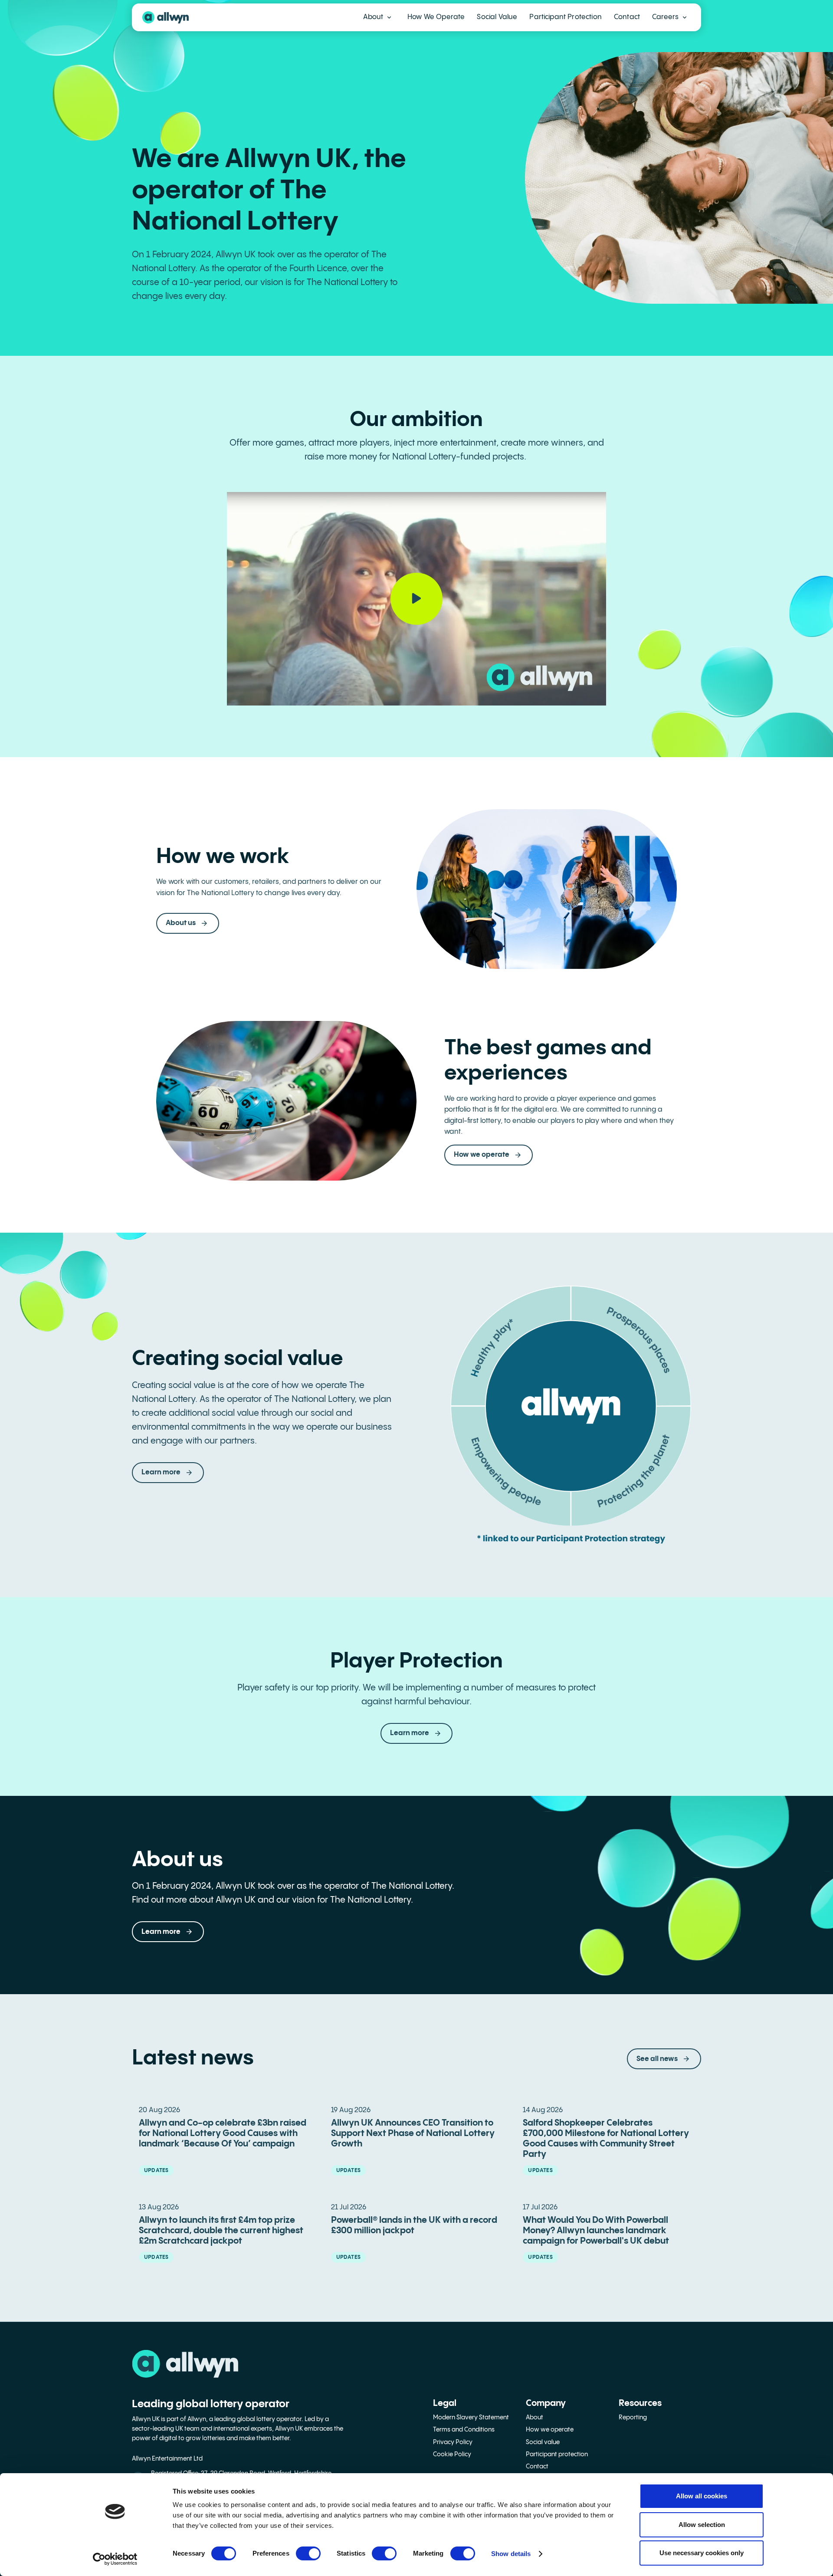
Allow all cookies (702, 2496)
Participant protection (557, 2455)
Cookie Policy (452, 2455)
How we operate (550, 2430)
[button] (377, 17)
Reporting (633, 2418)
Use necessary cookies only (702, 2553)
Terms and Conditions (464, 2430)
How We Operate (436, 17)
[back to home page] (166, 17)
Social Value (497, 17)
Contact (627, 17)
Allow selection (702, 2525)
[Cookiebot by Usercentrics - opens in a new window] (115, 2559)
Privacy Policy (453, 2442)
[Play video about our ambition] (416, 598)
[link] (416, 1733)
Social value (543, 2442)
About (535, 2418)
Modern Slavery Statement (471, 2418)
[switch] (308, 2553)
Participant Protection (566, 17)
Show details (511, 2554)
